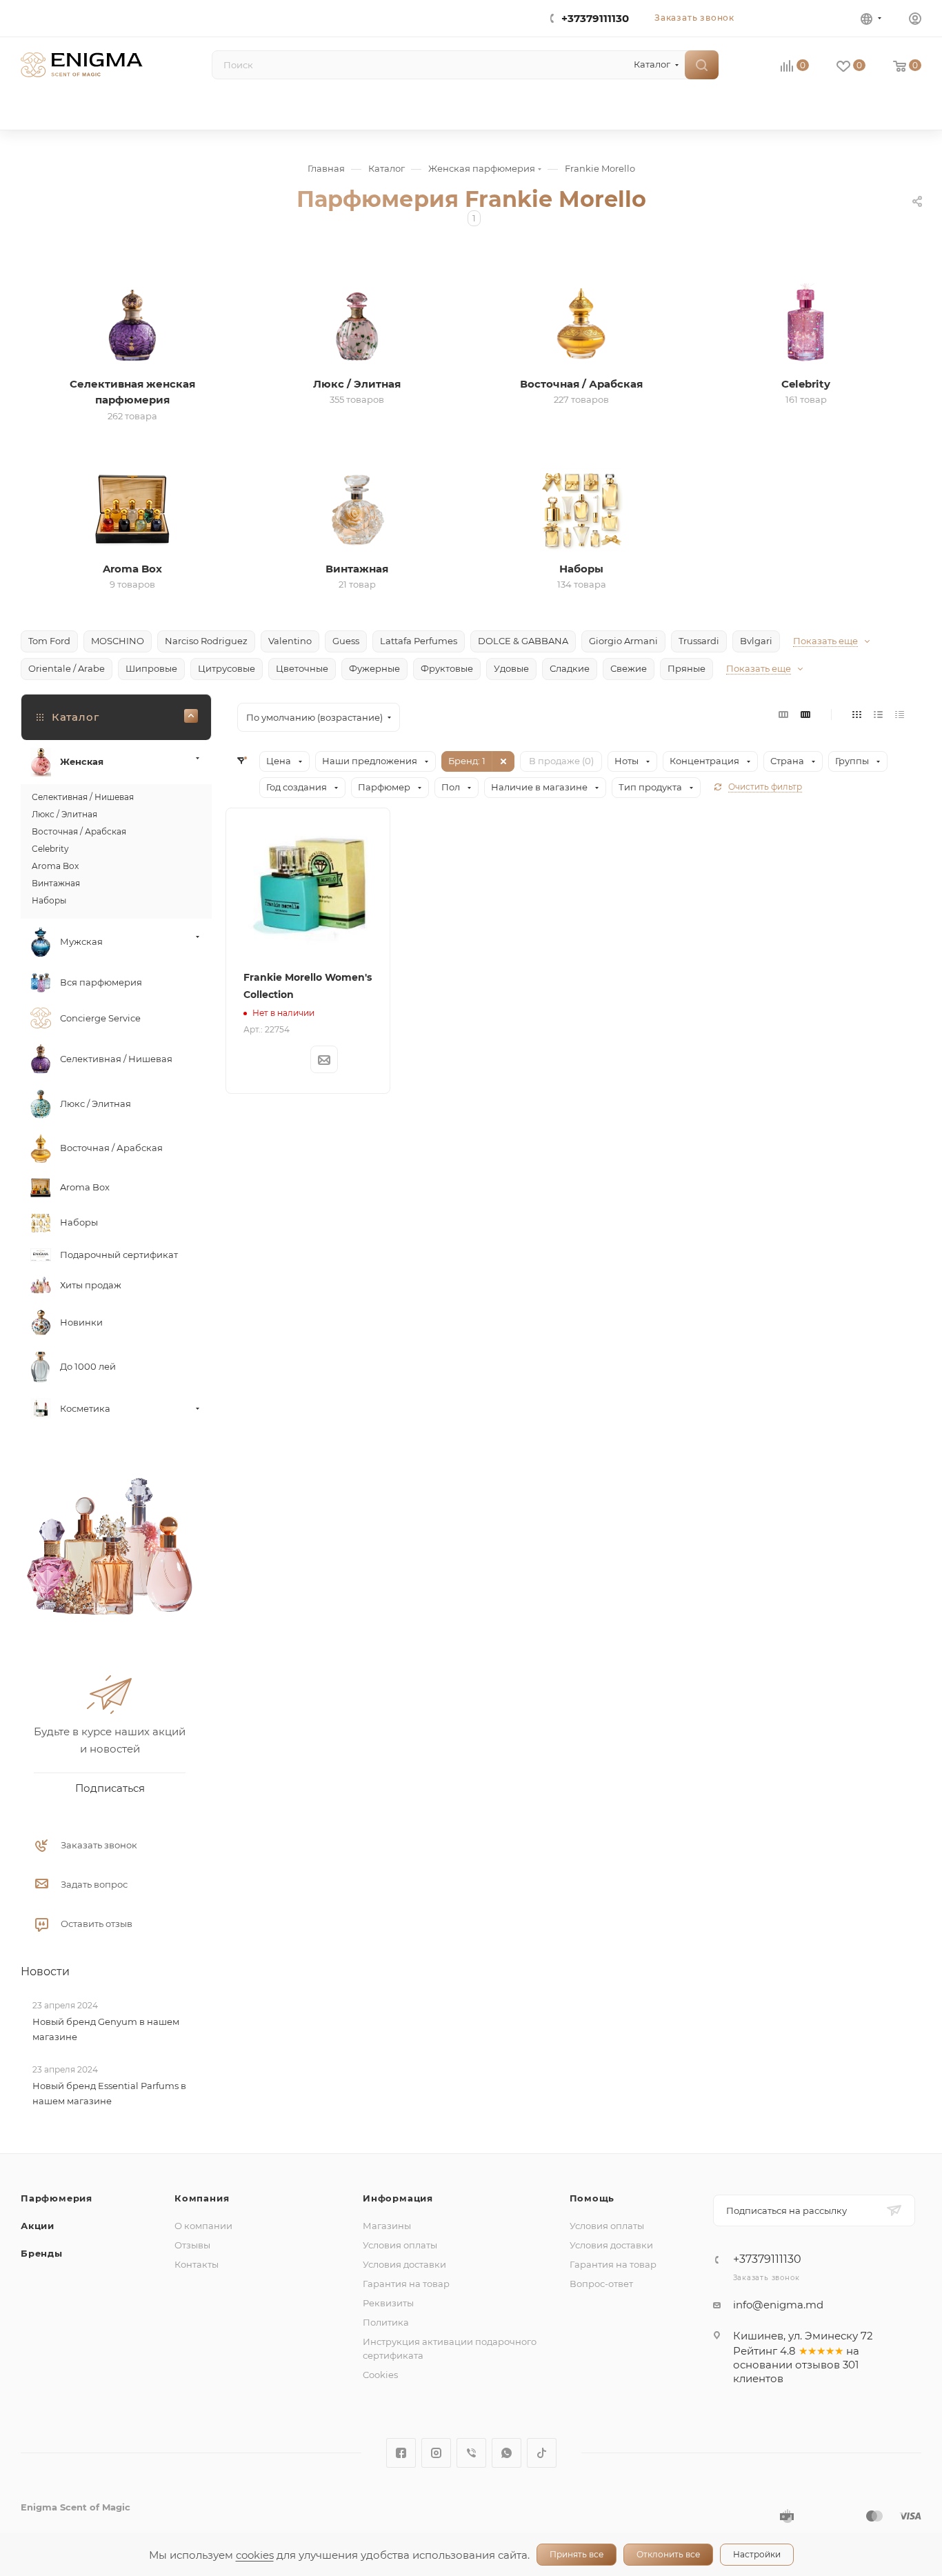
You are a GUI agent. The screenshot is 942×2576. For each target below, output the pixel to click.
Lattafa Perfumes (419, 641)
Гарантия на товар (406, 2284)
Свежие (629, 668)
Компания (202, 2198)
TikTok (542, 2453)
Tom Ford (49, 641)
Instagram (436, 2453)
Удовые (511, 668)
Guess (346, 641)
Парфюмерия (57, 2198)
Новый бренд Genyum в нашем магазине (106, 2029)
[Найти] (702, 65)
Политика (386, 2322)
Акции (38, 2226)
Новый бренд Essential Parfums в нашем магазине (109, 2094)
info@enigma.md (778, 2305)
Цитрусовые (227, 668)
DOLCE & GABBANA (523, 641)
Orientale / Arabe (67, 668)
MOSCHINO (118, 641)
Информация (398, 2198)
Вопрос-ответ (601, 2284)
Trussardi (699, 641)
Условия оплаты (400, 2245)
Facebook (401, 2453)
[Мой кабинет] (915, 20)
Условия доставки (404, 2264)
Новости (45, 1971)
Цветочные (302, 668)
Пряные (687, 668)
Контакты (197, 2264)
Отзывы (192, 2245)
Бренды (42, 2253)
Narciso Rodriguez (206, 641)
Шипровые (151, 668)
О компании (203, 2226)
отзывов (818, 2365)
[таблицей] (900, 714)
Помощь (592, 2198)
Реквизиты (388, 2303)
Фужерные (374, 668)
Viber (471, 2453)
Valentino (290, 641)
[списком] (878, 714)
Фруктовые (447, 668)
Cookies (380, 2375)
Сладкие (570, 668)
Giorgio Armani (623, 641)
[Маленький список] (783, 714)
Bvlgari (756, 641)
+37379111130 (595, 18)
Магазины (387, 2226)
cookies (255, 2555)
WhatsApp (507, 2453)
